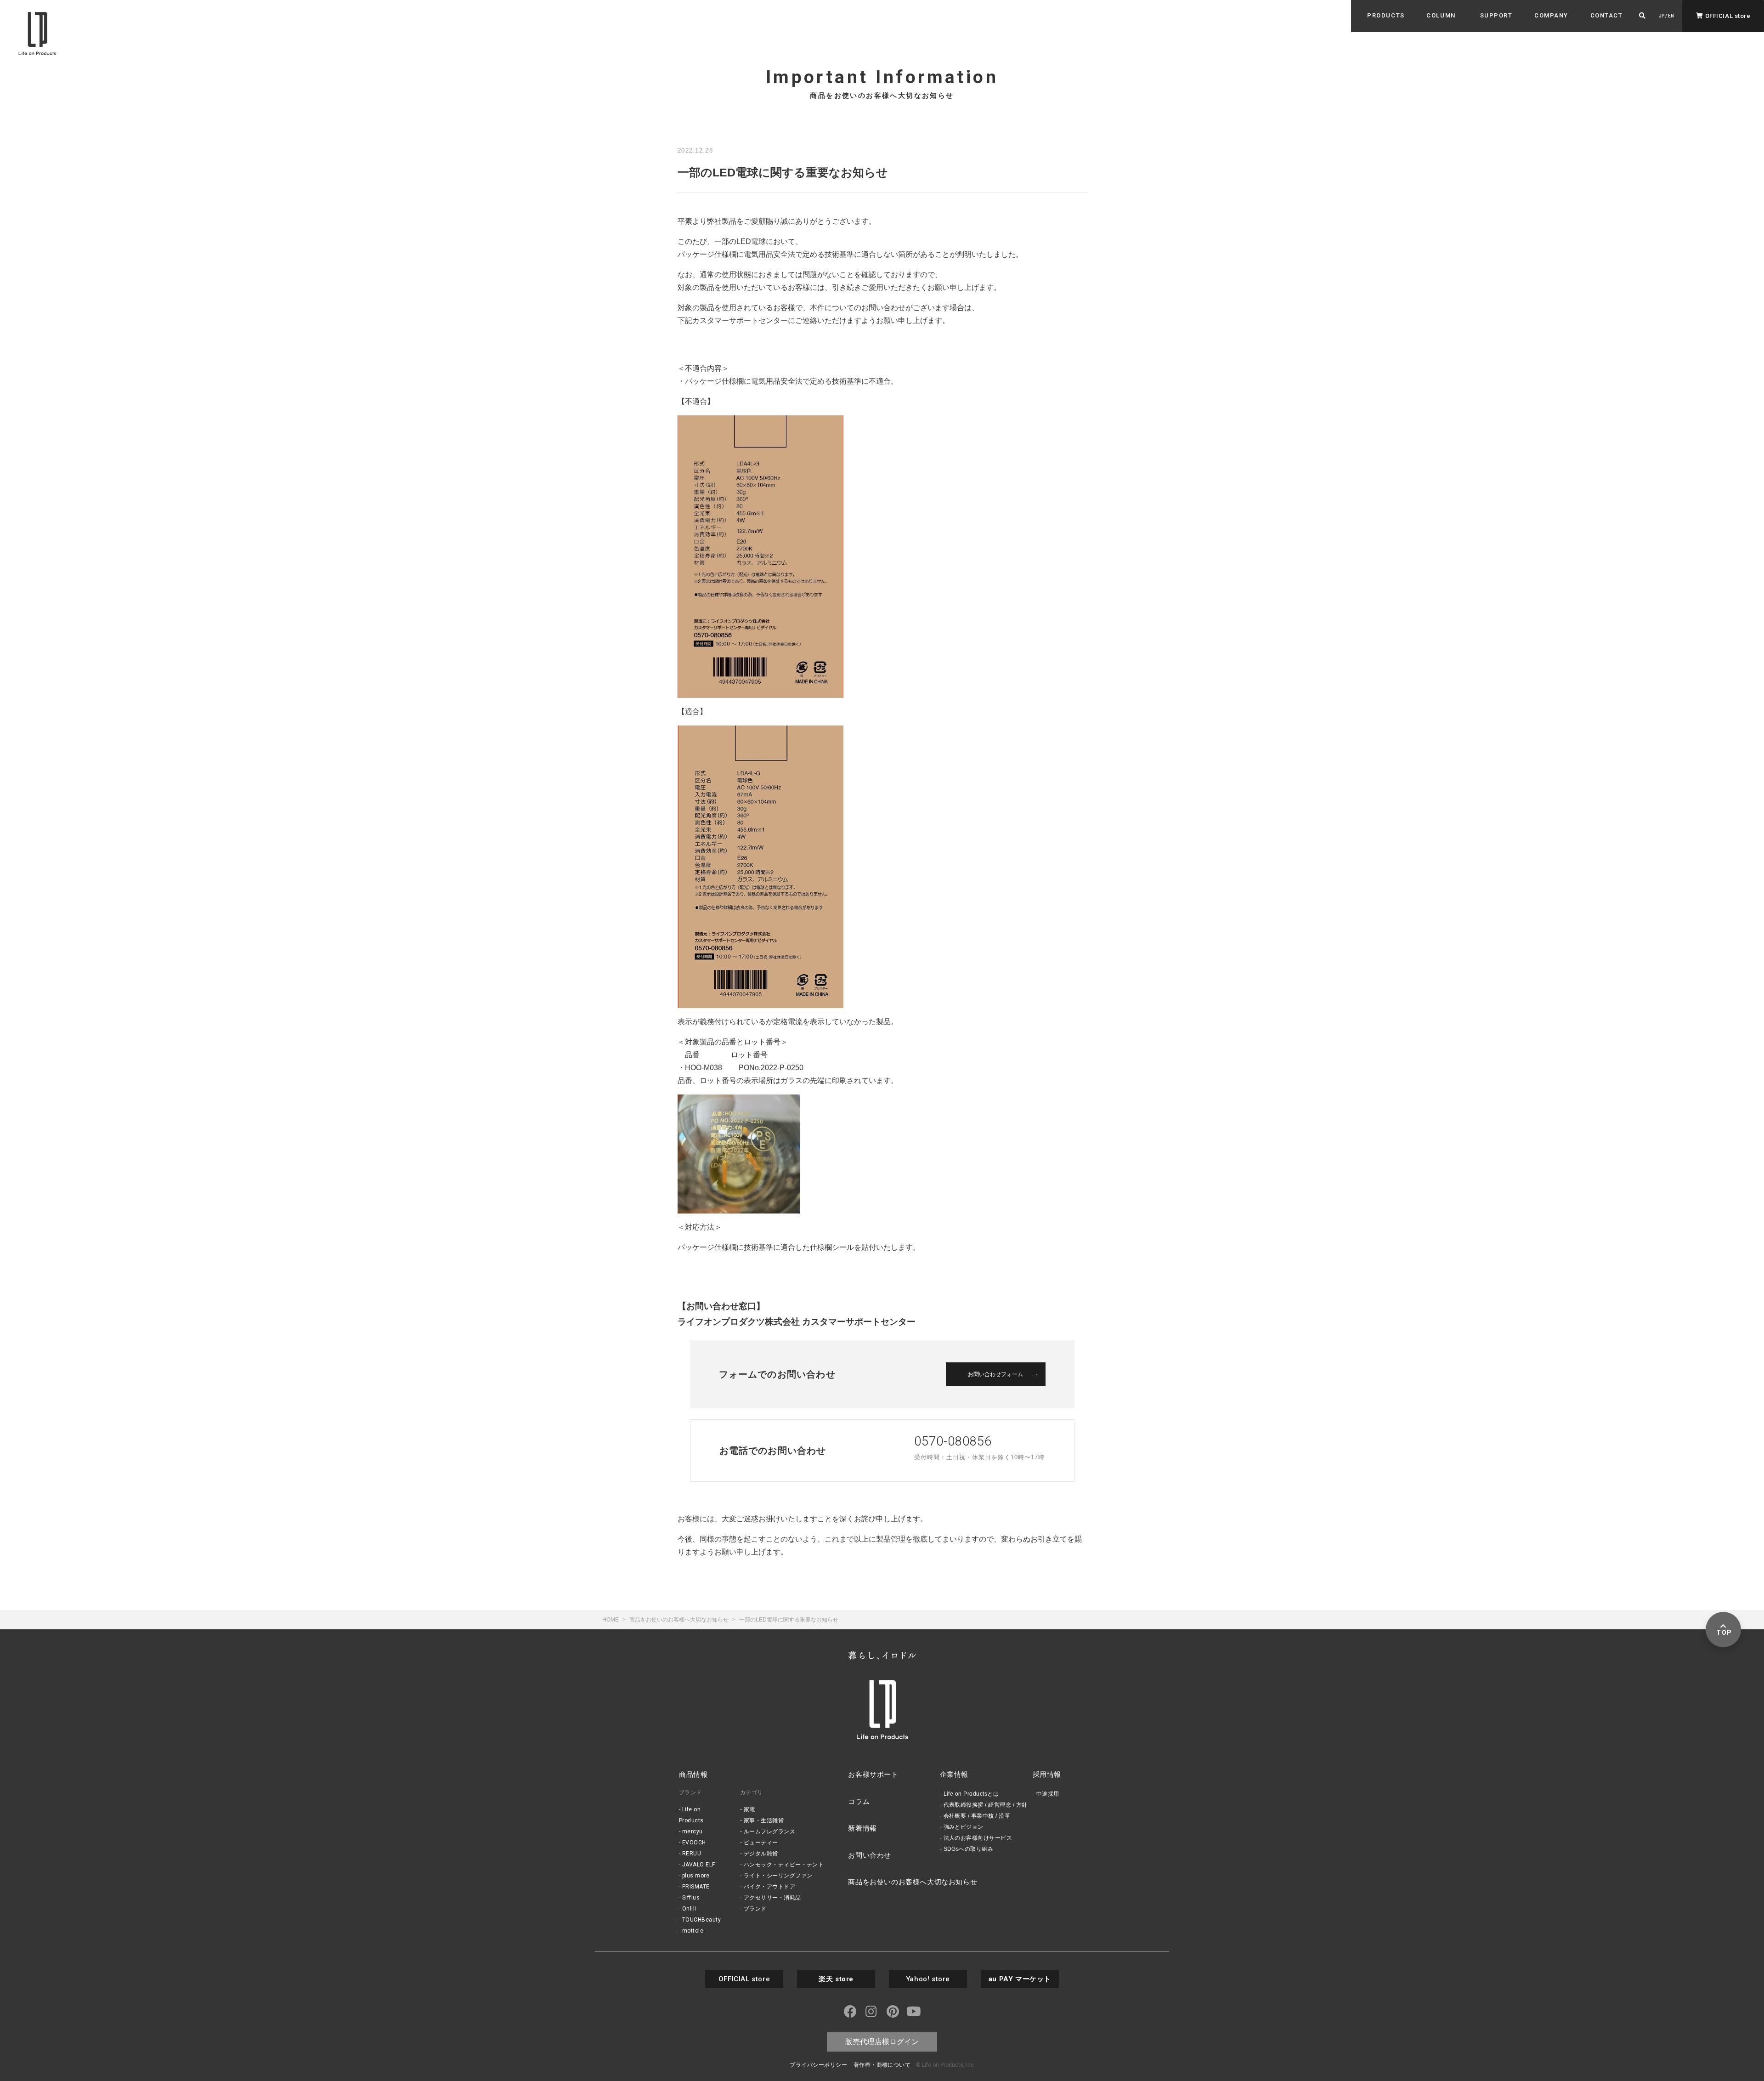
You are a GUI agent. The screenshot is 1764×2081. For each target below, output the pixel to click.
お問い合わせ (870, 1855)
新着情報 (862, 1828)
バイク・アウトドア (769, 1887)
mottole (693, 1931)
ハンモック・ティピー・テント (784, 1865)
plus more (696, 1876)
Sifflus (691, 1898)
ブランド (755, 1909)
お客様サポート (873, 1774)
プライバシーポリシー (818, 2065)
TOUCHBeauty (701, 1920)
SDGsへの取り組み (969, 1849)
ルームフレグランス (769, 1832)
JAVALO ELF (699, 1865)
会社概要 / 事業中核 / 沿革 (977, 1816)
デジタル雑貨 (761, 1854)
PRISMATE (696, 1887)
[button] (1386, 16)
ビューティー (761, 1843)
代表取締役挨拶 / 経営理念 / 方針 (986, 1805)
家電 (749, 1809)
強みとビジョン (964, 1827)
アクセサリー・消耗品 (772, 1898)
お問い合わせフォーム (995, 1374)
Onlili (689, 1909)
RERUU (692, 1854)
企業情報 (954, 1774)
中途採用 (1048, 1794)
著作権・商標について (882, 2065)
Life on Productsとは (971, 1794)
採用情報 (1047, 1774)
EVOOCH (694, 1843)
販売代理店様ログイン (882, 2042)
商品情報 (693, 1774)
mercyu (693, 1832)
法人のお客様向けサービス (978, 1838)
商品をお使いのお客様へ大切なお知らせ (913, 1882)
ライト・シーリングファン (778, 1876)
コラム (859, 1801)
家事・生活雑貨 (764, 1820)
